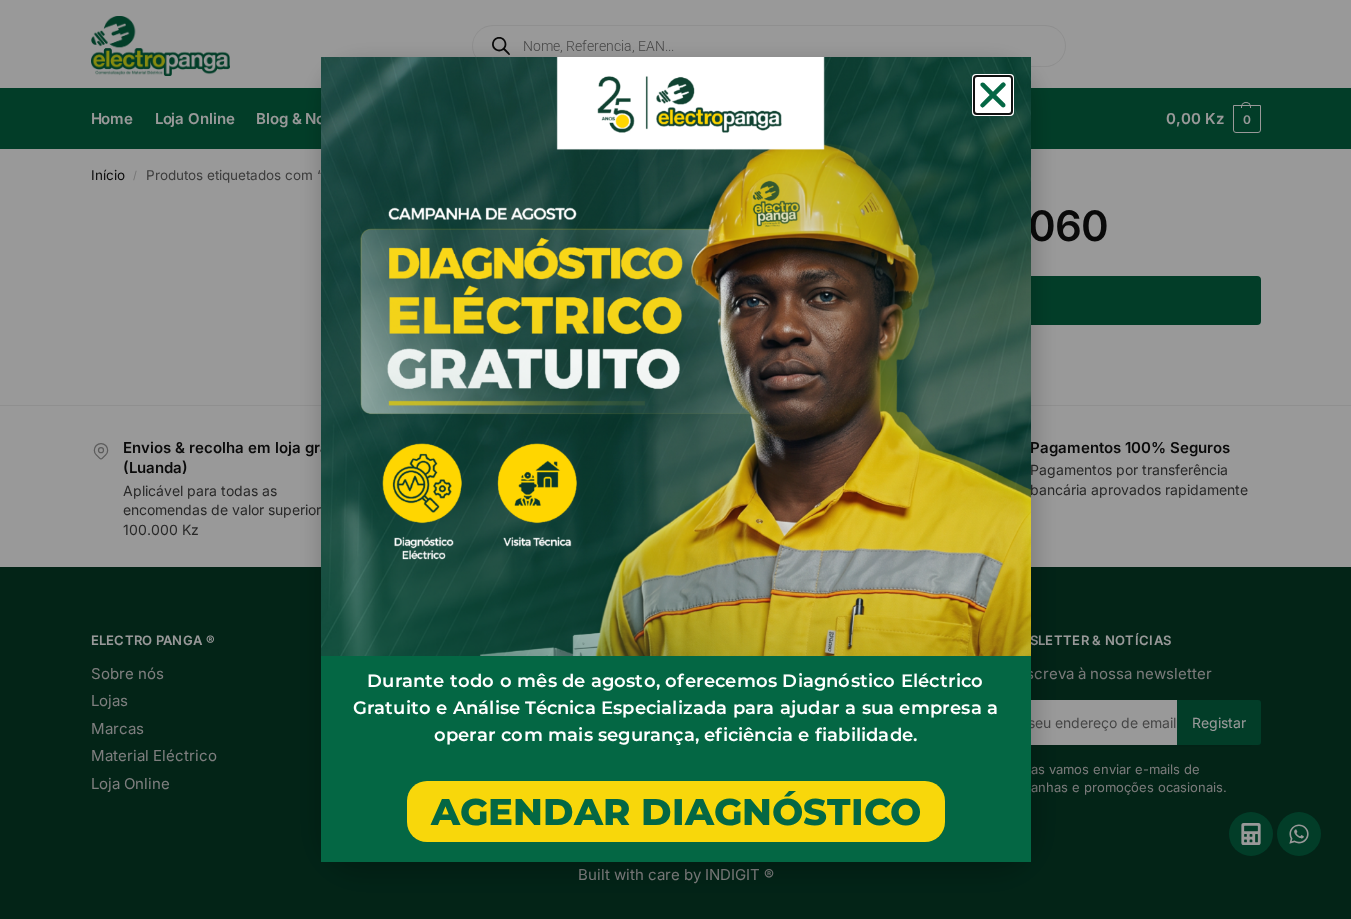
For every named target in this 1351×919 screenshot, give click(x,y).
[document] (675, 459)
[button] (993, 95)
